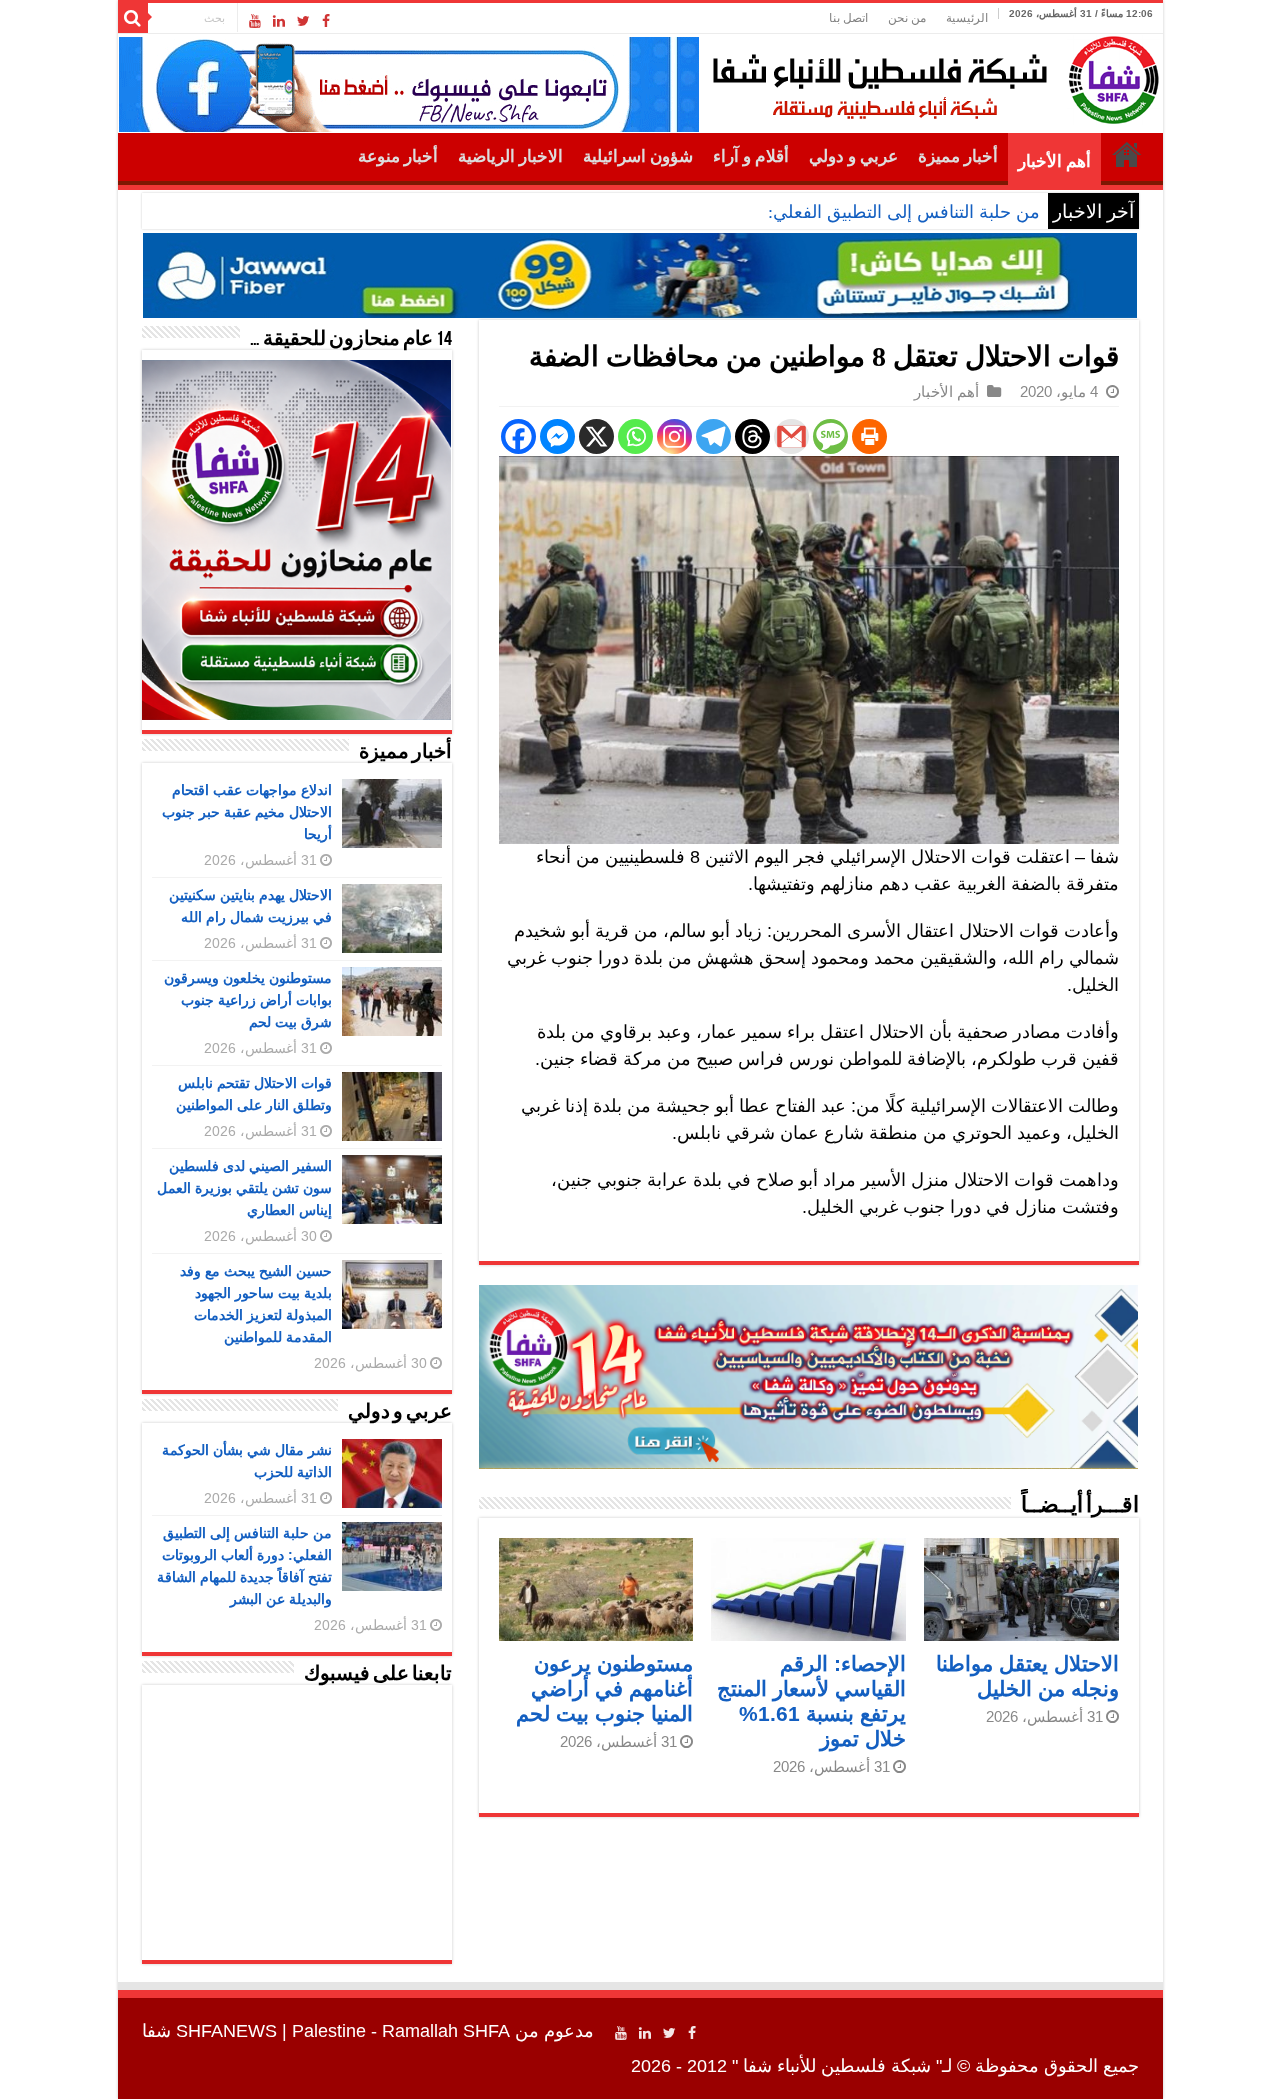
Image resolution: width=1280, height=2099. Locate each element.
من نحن (907, 18)
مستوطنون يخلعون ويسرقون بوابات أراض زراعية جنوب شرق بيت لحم (248, 1000)
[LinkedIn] (279, 21)
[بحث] (133, 18)
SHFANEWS (226, 2031)
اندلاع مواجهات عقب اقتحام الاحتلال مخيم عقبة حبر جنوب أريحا (247, 812)
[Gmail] (791, 436)
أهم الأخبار (1054, 161)
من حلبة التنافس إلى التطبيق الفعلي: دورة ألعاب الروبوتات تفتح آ (800, 212)
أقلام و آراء (751, 156)
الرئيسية (967, 18)
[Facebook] (326, 21)
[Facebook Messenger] (557, 436)
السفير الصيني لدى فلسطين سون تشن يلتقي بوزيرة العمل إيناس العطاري (244, 1188)
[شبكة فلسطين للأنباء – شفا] (930, 76)
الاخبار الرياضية (510, 156)
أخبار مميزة (958, 156)
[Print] (869, 436)
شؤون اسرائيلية (638, 156)
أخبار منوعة (398, 156)
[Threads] (752, 436)
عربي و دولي (853, 156)
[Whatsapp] (635, 436)
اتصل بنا (848, 18)
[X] (596, 436)
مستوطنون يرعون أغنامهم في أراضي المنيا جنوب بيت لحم (604, 1688)
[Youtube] (255, 21)
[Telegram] (713, 436)
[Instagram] (674, 436)
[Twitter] (303, 21)
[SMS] (830, 436)
